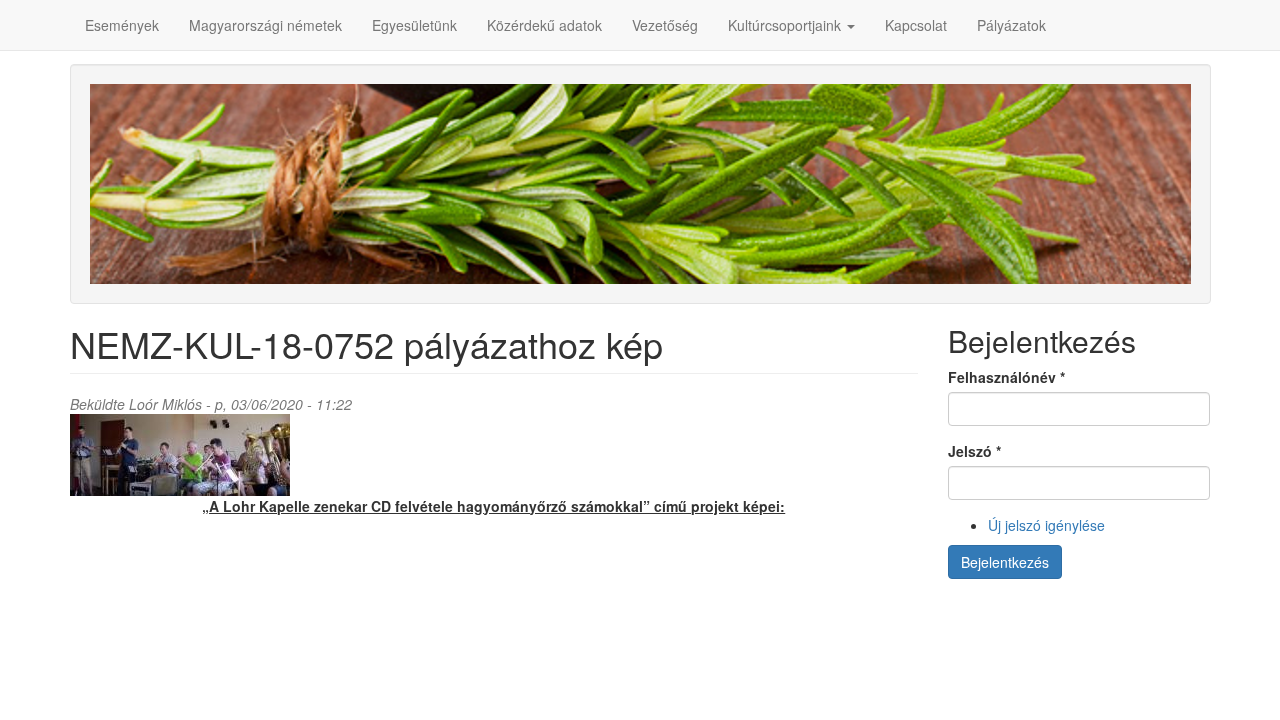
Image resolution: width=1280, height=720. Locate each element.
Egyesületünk (414, 25)
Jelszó (974, 451)
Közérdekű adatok (544, 25)
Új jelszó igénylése (1046, 525)
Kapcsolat (916, 25)
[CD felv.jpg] (494, 455)
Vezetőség (665, 25)
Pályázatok (1011, 25)
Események (122, 25)
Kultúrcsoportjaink (786, 25)
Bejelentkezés (1005, 562)
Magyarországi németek (265, 25)
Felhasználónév (1006, 377)
